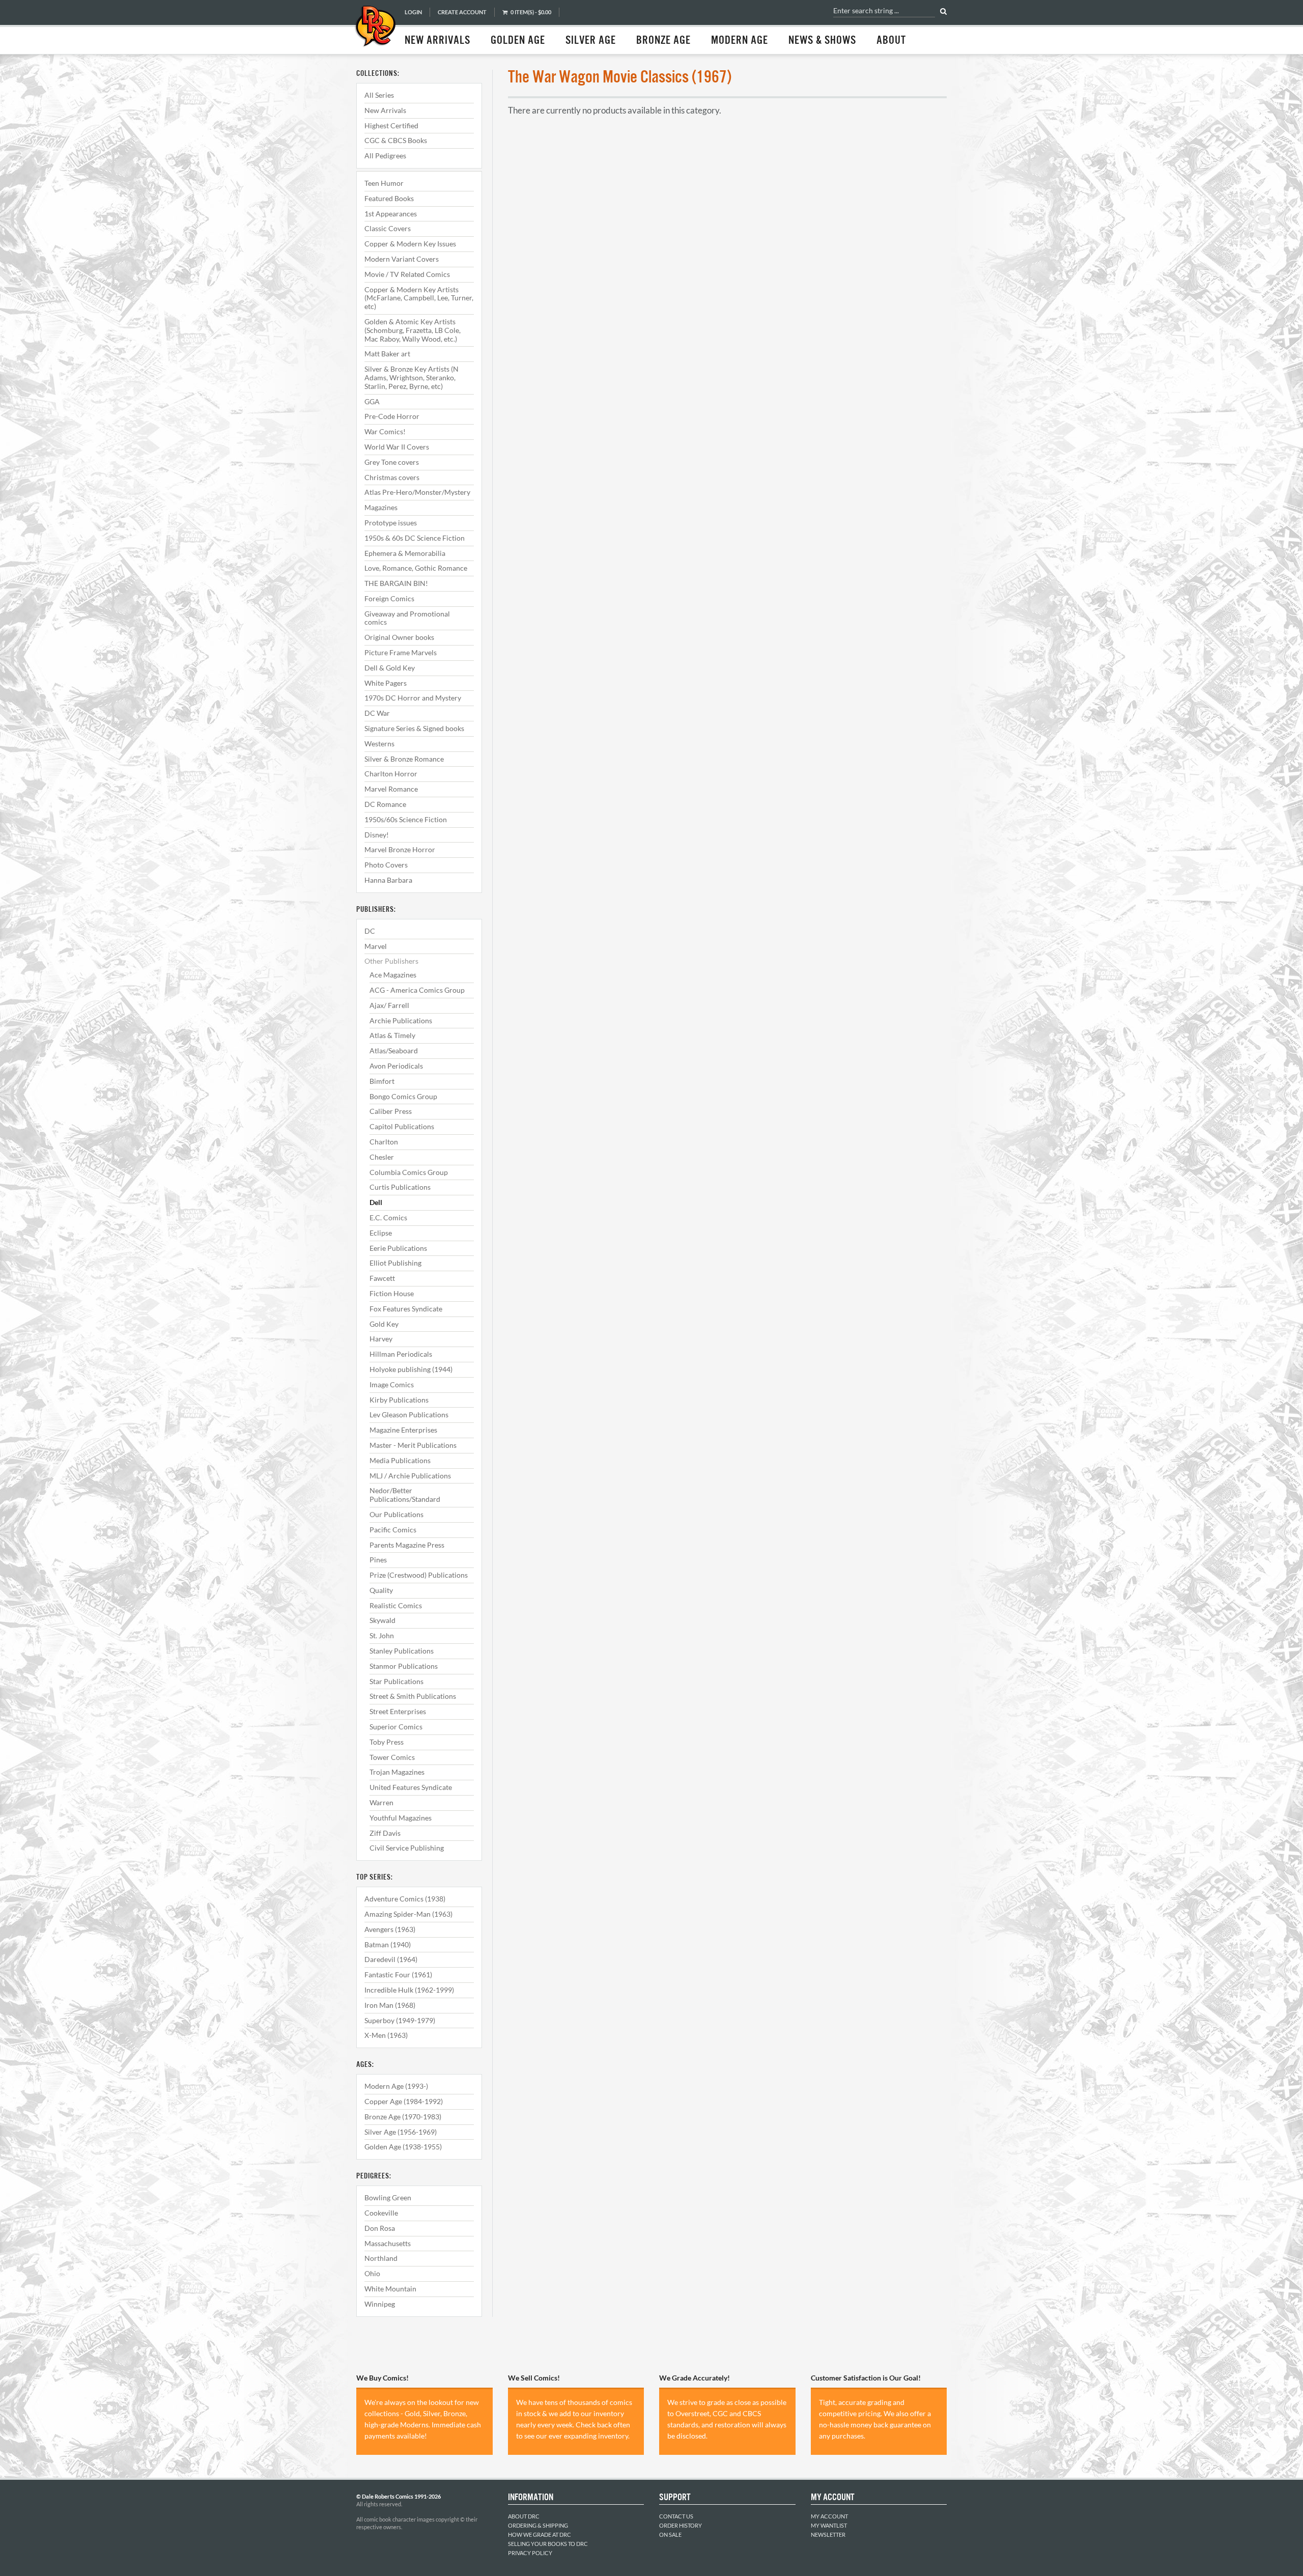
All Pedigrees (385, 156)
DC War (377, 713)
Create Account (462, 12)
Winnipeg (380, 2304)
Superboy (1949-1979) (400, 2020)
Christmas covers (392, 477)
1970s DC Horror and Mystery (413, 698)
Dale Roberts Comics (375, 27)
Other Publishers (391, 961)
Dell (376, 1202)
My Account (829, 2516)
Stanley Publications (402, 1651)
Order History (681, 2525)
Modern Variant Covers (402, 259)
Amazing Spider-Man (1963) (408, 1914)
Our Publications (396, 1514)
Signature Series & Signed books (414, 728)
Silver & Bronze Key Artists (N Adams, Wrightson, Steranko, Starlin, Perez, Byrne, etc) (412, 377)
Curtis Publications (400, 1187)
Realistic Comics (396, 1605)
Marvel (376, 946)
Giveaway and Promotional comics (407, 618)
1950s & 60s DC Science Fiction (415, 538)
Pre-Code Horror (392, 416)
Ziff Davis (385, 1833)
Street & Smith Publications (413, 1696)
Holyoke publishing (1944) (411, 1369)
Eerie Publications (398, 1248)
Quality (381, 1590)
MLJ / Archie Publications (410, 1476)
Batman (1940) (388, 1944)
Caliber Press (391, 1111)
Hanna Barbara (388, 880)
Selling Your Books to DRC (548, 2544)
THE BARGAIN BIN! (396, 583)
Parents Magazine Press (407, 1545)
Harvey (381, 1339)
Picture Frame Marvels (401, 652)
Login (413, 12)
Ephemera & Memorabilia (405, 553)
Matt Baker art (387, 354)
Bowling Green (388, 2197)
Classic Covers (388, 228)
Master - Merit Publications (413, 1445)
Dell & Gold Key (390, 668)
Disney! (377, 835)
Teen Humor (384, 183)
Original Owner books (399, 637)
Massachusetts (388, 2243)
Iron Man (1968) (390, 2005)
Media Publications (400, 1460)
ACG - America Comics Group (417, 990)
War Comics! (385, 431)
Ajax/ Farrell (389, 1005)
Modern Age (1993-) (396, 2086)
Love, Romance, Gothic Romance (416, 568)
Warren (381, 1802)
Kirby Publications (399, 1400)
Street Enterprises (398, 1711)
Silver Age (591, 41)
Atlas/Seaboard (394, 1051)
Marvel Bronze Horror (400, 849)
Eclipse (381, 1233)
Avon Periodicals (396, 1066)
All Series (379, 95)
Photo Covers (386, 865)
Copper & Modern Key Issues (410, 244)
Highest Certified (391, 125)
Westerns (379, 744)
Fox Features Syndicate (406, 1309)
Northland (381, 2258)
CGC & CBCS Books (396, 140)
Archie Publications (401, 1020)
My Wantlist (829, 2525)
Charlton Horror (391, 774)
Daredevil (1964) (391, 1959)
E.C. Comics (388, 1217)
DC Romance (385, 804)
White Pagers (386, 683)
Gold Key (384, 1324)
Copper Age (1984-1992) (404, 2101)
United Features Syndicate (411, 1787)
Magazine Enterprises (403, 1430)
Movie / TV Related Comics (407, 274)
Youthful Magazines (401, 1818)
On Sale (670, 2535)
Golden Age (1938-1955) (403, 2147)
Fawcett (382, 1278)
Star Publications (396, 1681)
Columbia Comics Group (409, 1172)
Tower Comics (392, 1757)
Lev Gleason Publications (409, 1415)
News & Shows (822, 41)
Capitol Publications (402, 1126)
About (891, 41)
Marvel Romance (391, 789)
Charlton (384, 1142)
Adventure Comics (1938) (405, 1899)
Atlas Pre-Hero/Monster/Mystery (417, 492)
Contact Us (676, 2516)
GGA (372, 401)
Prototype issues (391, 523)
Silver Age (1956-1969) (401, 2132)
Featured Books (389, 198)
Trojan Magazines (397, 1772)
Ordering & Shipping (538, 2525)
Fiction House (392, 1293)
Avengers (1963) (390, 1929)
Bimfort (382, 1081)
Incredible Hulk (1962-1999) (409, 1990)
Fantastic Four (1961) (398, 1975)
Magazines (381, 507)
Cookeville (381, 2213)
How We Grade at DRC (540, 2535)
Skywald (383, 1620)
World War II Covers (397, 447)
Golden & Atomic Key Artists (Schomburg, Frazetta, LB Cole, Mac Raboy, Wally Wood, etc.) (413, 330)
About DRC (524, 2516)
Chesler (382, 1157)
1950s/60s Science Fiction (406, 819)
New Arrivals (437, 41)
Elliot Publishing (395, 1263)
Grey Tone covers (392, 462)
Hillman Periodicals (401, 1354)
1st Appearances (391, 214)
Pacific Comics (393, 1530)
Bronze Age (663, 41)
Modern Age (740, 41)
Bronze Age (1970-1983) (403, 2117)
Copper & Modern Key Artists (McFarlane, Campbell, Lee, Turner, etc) (419, 298)
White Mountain (390, 2289)
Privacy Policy (530, 2553)
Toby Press (387, 1742)
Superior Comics (396, 1727)
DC (370, 931)
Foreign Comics (389, 598)
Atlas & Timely (392, 1035)
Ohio (372, 2273)
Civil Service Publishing (407, 1848)
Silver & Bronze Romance (404, 759)
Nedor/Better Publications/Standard (405, 1495)
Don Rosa (380, 2228)
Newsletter (828, 2535)
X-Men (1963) (386, 2035)
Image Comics (392, 1384)
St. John (382, 1635)
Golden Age (518, 41)
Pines (378, 1560)
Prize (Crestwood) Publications (419, 1575)
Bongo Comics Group (403, 1096)
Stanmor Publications (404, 1666)
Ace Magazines (393, 975)
